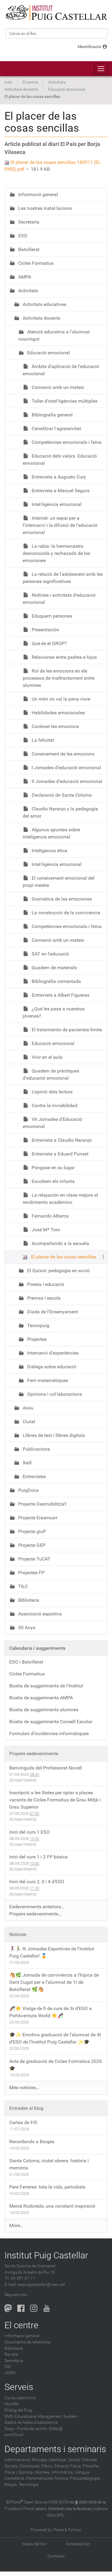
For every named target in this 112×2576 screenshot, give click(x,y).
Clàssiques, (30, 2466)
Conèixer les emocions (55, 726)
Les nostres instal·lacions (44, 208)
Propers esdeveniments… (35, 1914)
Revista (11, 2354)
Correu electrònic (20, 2398)
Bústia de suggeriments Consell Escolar (51, 1722)
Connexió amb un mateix (57, 387)
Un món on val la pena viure (60, 699)
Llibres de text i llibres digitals (53, 1435)
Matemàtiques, (40, 2478)
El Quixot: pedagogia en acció (58, 1271)
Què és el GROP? (49, 643)
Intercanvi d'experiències (52, 1353)
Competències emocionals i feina (66, 442)
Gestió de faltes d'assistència (31, 2422)
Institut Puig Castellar (46, 2255)
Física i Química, (19, 2472)
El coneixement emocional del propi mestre (59, 882)
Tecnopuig (38, 1325)
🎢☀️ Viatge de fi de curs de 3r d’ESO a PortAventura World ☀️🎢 (50, 2012)
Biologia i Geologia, (49, 2460)
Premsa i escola (43, 1298)
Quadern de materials (54, 968)
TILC (22, 1586)
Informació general (37, 194)
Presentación (45, 630)
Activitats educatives (44, 304)
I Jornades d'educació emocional (66, 768)
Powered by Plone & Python (56, 2530)
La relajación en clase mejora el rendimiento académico (60, 1199)
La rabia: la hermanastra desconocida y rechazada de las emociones (56, 553)
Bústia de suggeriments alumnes (44, 1710)
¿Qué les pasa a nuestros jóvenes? (54, 1012)
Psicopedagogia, (85, 2478)
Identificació (89, 47)
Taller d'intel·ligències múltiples (64, 401)
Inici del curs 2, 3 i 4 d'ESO (37, 1882)
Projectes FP (31, 1573)
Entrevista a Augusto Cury (58, 477)
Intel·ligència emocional (56, 504)
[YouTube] (47, 2308)
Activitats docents (21, 89)
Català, (74, 2460)
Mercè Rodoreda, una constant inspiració (52, 2206)
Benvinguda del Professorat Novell (46, 1768)
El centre (30, 82)
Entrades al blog (26, 2108)
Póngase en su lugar (53, 1168)
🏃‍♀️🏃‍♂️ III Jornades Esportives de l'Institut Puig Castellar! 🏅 (52, 1952)
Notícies (18, 1934)
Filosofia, (91, 2466)
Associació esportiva (39, 1614)
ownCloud (14, 2435)
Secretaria (28, 222)
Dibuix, (47, 2466)
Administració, (18, 2460)
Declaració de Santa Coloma (61, 795)
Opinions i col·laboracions (54, 1394)
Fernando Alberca (50, 1216)
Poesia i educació (45, 1284)
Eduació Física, (68, 2466)
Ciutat (28, 1422)
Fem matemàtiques (47, 1380)
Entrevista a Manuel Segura (60, 491)
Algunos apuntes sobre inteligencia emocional (51, 833)
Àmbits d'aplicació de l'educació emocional (61, 370)
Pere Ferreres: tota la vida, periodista (47, 2187)
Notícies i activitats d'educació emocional (59, 599)
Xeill (27, 1463)
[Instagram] (34, 2308)
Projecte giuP (32, 1531)
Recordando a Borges (32, 2142)
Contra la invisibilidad (54, 1105)
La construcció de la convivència (65, 913)
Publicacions (36, 1449)
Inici (8, 82)
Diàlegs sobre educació (51, 1367)
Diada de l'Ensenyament (52, 1312)
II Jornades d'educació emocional (66, 781)
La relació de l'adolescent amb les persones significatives (63, 578)
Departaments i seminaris (55, 2449)
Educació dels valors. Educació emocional (60, 460)
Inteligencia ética (49, 851)
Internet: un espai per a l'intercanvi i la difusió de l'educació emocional (60, 525)
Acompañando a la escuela (60, 1243)
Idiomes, (42, 2472)
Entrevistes (34, 1476)
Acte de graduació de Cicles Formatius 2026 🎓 (56, 2065)
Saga (9, 2429)
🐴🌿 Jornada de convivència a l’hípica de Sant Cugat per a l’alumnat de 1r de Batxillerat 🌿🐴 (54, 1982)
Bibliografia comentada (56, 981)
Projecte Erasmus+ (37, 1518)
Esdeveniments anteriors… (37, 1907)
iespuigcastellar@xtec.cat (41, 2285)
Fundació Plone (19, 2509)
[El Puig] (56, 13)
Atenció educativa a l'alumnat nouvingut (54, 335)
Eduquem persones (51, 616)
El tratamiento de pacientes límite (66, 1030)
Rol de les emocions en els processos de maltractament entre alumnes (59, 678)
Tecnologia (29, 2485)
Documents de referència (27, 2342)
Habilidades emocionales (58, 713)
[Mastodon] (8, 2308)
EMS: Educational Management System (41, 2416)
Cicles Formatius (35, 263)
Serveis (19, 2387)
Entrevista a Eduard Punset (59, 1154)
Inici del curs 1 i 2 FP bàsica (39, 1857)
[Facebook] (21, 2308)
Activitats (57, 82)
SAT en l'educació (50, 954)
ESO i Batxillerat (26, 1662)
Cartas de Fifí (23, 2122)
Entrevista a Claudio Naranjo (61, 1140)
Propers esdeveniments (34, 1754)
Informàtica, (62, 2472)
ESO (22, 236)
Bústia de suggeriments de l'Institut (46, 1686)
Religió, (11, 2485)
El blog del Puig (18, 2410)
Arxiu (27, 1408)
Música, (62, 2478)
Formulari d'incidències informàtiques (49, 1734)
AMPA (24, 277)
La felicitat (42, 740)
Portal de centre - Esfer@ (40, 2429)
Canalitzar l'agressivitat (56, 428)
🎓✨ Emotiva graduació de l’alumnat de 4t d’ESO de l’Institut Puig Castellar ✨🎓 (55, 2038)
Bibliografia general (52, 415)
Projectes (36, 1339)
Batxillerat (28, 249)
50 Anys (26, 1628)
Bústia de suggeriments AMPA (41, 1698)
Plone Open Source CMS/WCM (40, 2502)
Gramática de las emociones (61, 899)
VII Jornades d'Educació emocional (52, 1123)
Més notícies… (24, 2088)
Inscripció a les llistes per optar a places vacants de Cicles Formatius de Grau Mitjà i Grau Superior (55, 1800)
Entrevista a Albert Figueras (60, 995)
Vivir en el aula (46, 1057)
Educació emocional (67, 89)
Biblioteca (28, 1600)
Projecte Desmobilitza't (42, 1504)
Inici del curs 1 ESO (29, 1832)
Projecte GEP (31, 1545)
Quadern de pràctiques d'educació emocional (51, 1074)
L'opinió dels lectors (52, 1092)
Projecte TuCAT (34, 1559)
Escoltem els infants (52, 1181)
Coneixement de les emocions (62, 754)
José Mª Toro (45, 1230)
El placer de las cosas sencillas (63, 1257)
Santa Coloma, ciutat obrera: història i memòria (49, 2164)
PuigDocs (28, 1490)
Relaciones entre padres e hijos (64, 657)
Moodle (11, 2404)
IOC (8, 2367)
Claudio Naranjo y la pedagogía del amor (60, 812)
